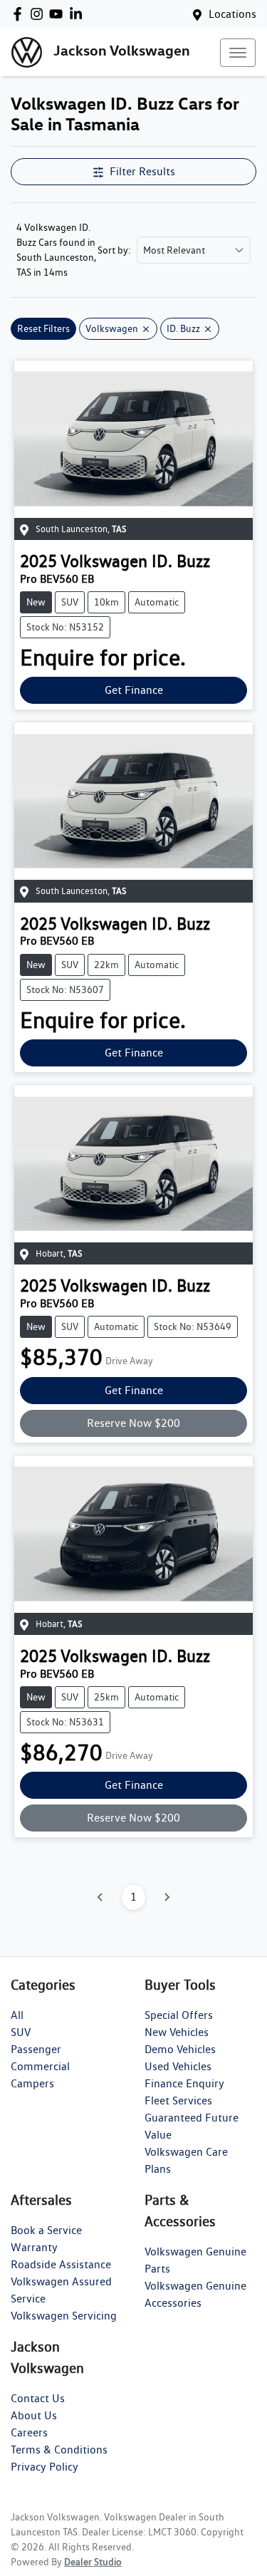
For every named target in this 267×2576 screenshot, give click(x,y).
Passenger (36, 2049)
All (17, 2015)
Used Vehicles (178, 2066)
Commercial (40, 2066)
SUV (21, 2032)
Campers (32, 2083)
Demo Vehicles (180, 2049)
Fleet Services (178, 2100)
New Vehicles (177, 2032)
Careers (29, 2432)
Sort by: (114, 250)
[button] (238, 53)
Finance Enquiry (184, 2083)
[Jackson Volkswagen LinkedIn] (79, 14)
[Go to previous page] (100, 1897)
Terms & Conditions (59, 2450)
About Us (34, 2415)
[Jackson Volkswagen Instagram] (40, 14)
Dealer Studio (93, 2562)
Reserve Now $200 (133, 1423)
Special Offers (179, 2015)
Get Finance (134, 690)
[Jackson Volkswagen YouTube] (59, 14)
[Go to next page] (167, 1897)
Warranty (34, 2247)
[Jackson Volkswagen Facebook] (20, 14)
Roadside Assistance (61, 2264)
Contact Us (38, 2398)
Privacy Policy (44, 2467)
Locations (232, 14)
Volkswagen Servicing (64, 2316)
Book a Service (46, 2230)
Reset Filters (43, 328)
